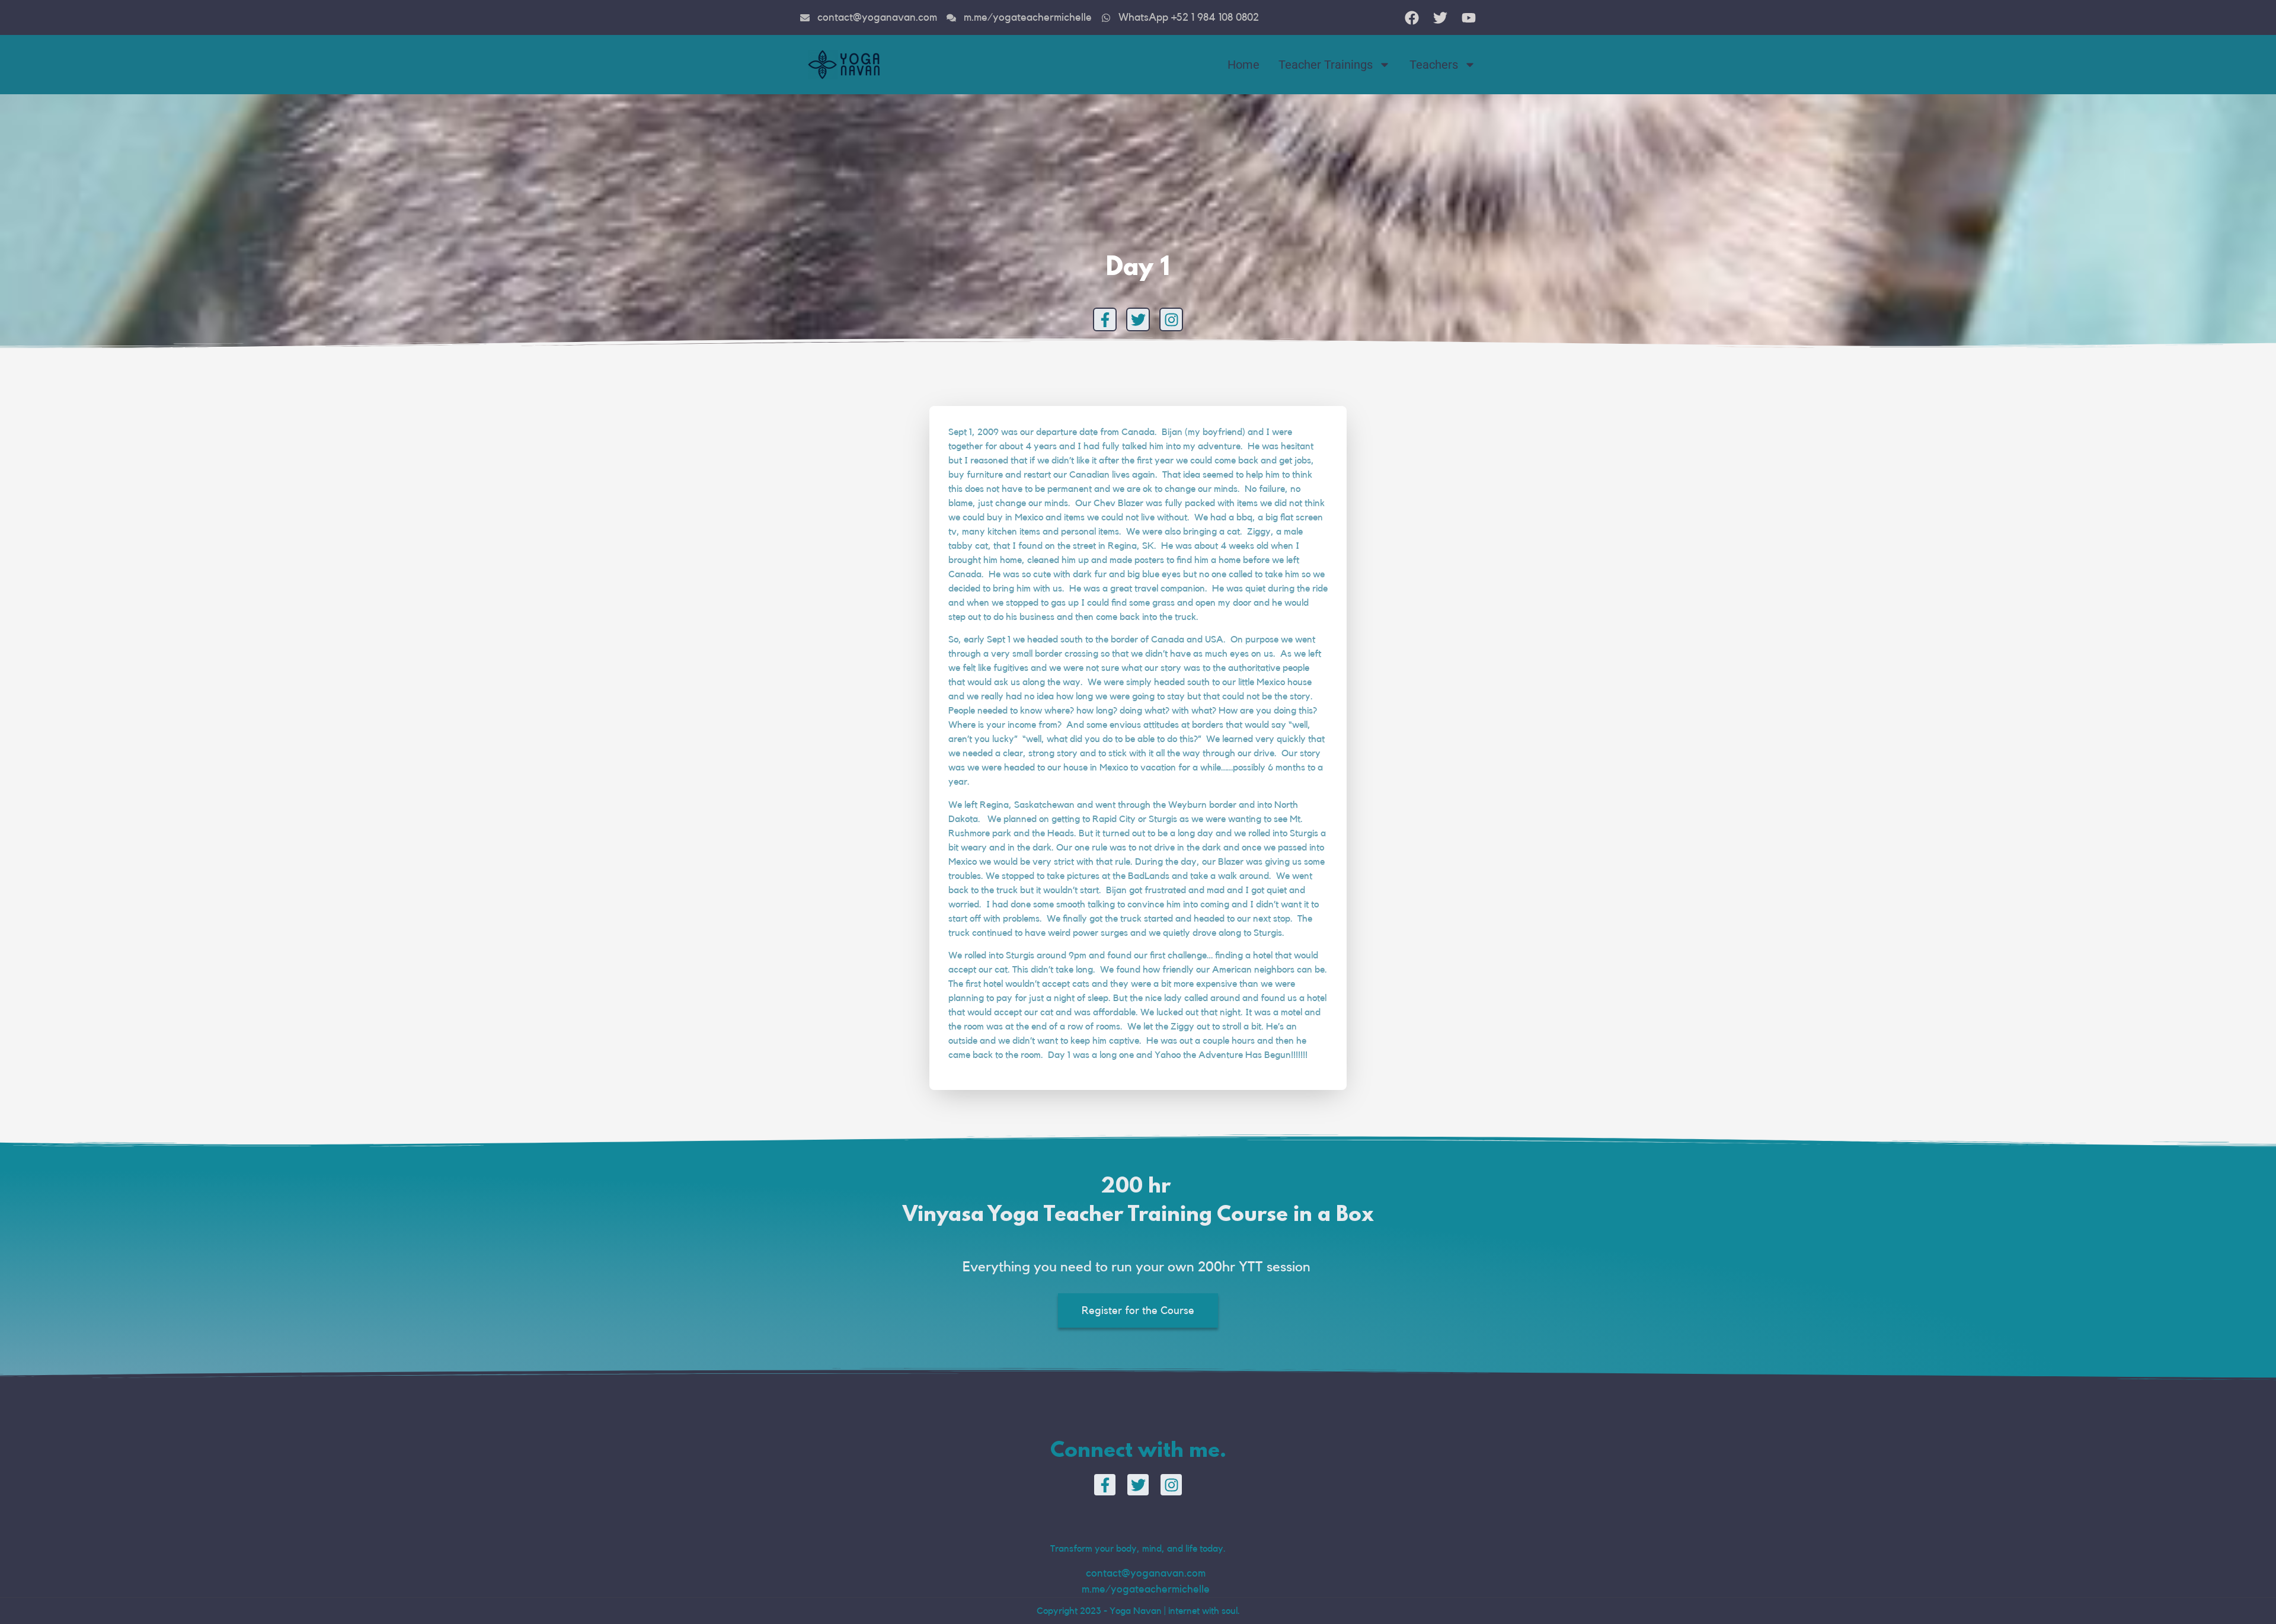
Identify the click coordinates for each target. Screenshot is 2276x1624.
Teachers (1434, 65)
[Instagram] (1171, 319)
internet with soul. (1204, 1611)
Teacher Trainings (1326, 65)
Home (1244, 65)
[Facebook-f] (1105, 319)
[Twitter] (1138, 319)
